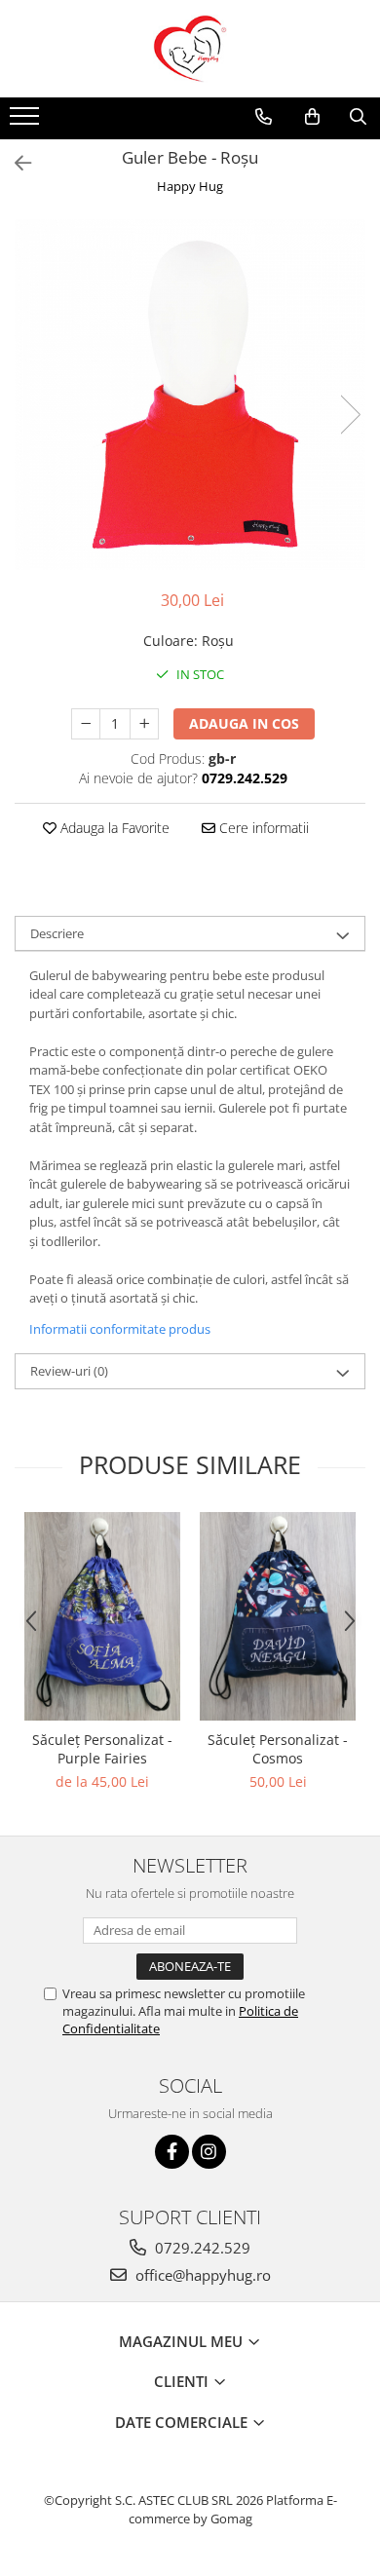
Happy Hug (190, 186)
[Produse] (27, 122)
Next (350, 415)
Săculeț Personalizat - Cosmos (278, 1749)
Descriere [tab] (57, 933)
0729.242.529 (201, 2248)
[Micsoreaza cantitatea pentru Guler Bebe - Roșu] (86, 724)
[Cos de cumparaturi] (312, 117)
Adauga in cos (244, 723)
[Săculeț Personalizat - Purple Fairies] (102, 1616)
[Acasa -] (190, 49)
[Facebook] (172, 2152)
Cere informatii (262, 828)
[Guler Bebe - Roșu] (190, 395)
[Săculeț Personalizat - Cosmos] (278, 1616)
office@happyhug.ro (201, 2275)
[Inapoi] (15, 163)
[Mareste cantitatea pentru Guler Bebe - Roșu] (144, 724)
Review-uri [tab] (69, 1371)
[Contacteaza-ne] (264, 117)
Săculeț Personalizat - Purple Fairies (102, 1749)
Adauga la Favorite (113, 828)
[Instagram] (209, 2152)
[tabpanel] (190, 395)
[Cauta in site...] (358, 117)
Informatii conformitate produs (120, 1329)
